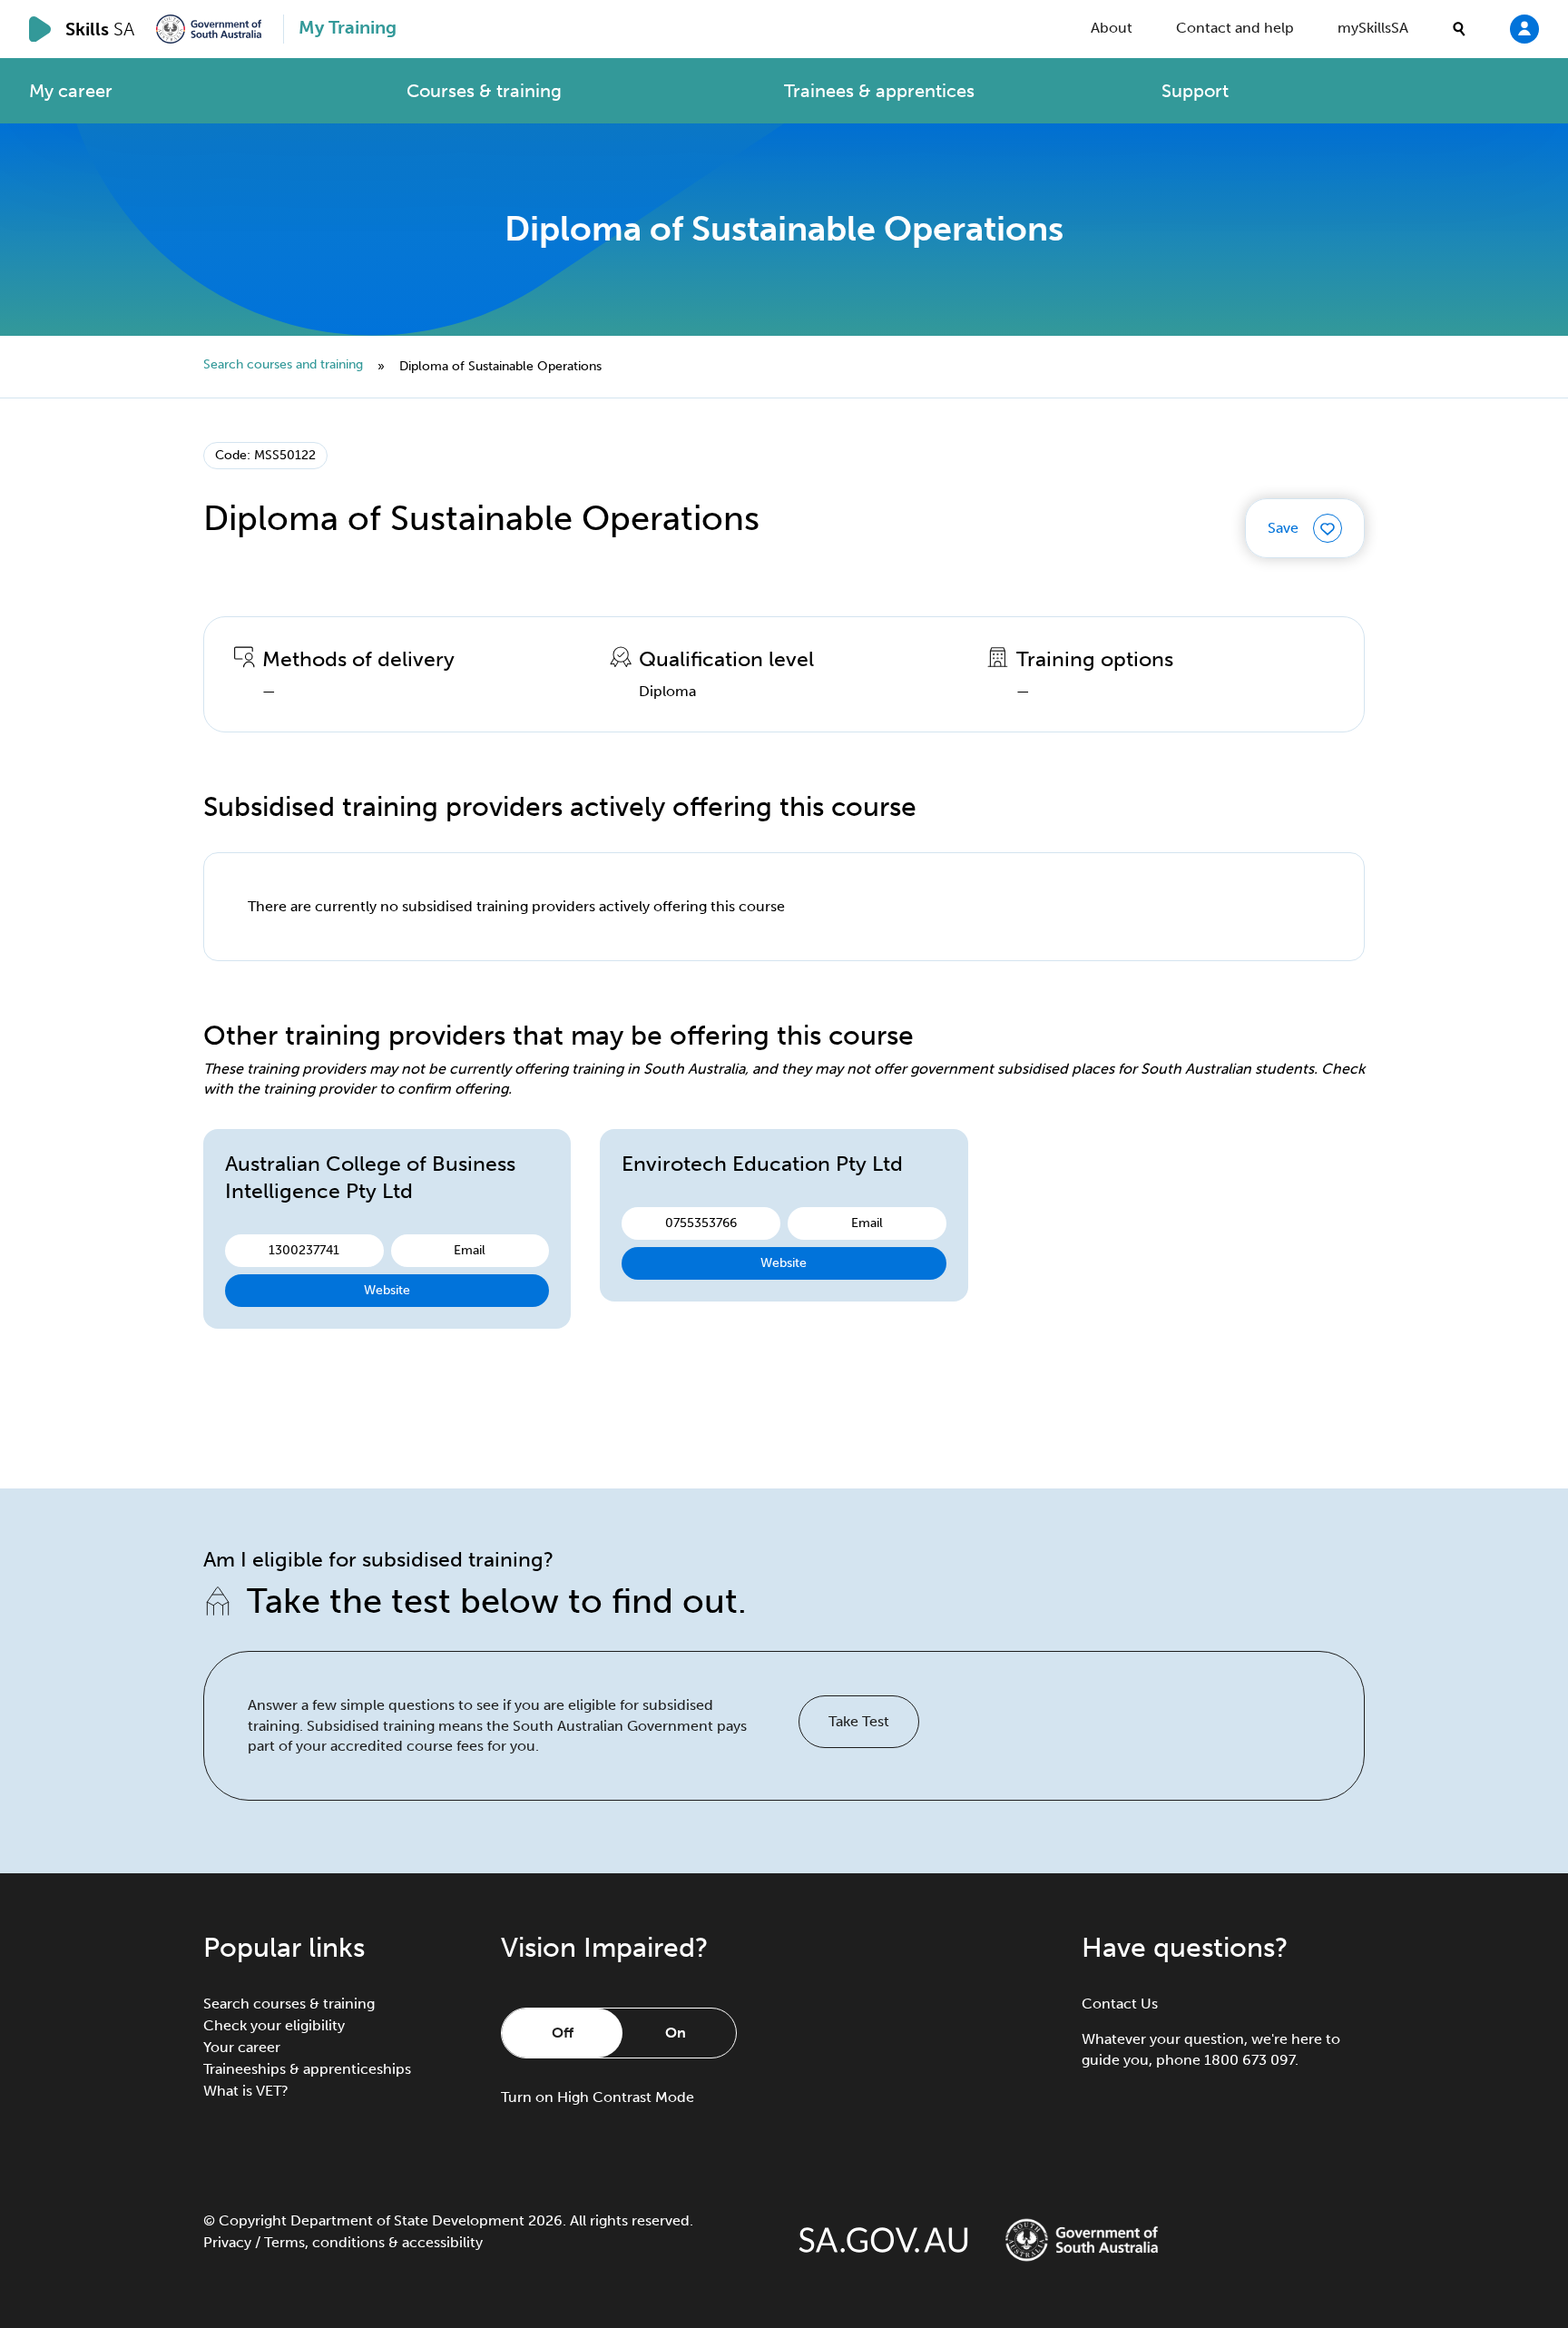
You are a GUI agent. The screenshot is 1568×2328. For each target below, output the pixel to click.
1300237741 (304, 1250)
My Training (348, 27)
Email (470, 1250)
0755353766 (701, 1223)
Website (387, 1290)
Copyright (253, 2220)
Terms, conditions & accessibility (373, 2242)
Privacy (227, 2242)
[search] (1459, 29)
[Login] (1524, 28)
